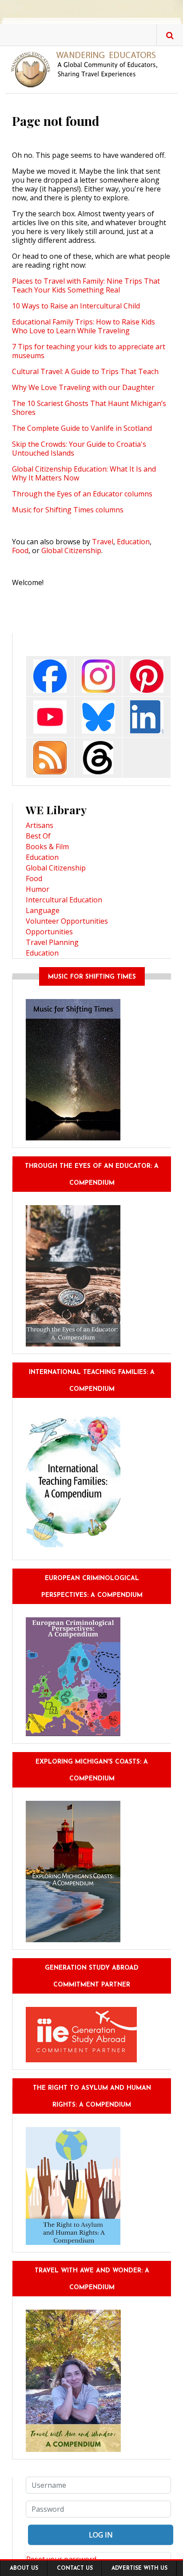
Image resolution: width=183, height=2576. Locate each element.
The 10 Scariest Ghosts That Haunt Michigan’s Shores (89, 408)
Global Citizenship (71, 550)
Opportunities (49, 932)
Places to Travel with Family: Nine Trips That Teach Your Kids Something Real (86, 285)
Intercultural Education (64, 900)
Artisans (40, 825)
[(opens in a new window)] (50, 675)
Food (20, 550)
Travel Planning (52, 942)
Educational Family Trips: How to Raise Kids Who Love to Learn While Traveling (84, 326)
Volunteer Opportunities (67, 921)
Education (133, 542)
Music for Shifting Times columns (68, 510)
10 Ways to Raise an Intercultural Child (76, 306)
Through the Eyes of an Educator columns (82, 494)
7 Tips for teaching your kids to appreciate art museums (89, 351)
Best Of (38, 836)
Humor (38, 889)
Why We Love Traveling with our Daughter (83, 387)
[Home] (88, 69)
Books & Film (47, 847)
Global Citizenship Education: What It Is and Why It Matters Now (84, 473)
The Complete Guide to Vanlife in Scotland (82, 428)
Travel (103, 542)
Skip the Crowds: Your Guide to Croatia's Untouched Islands (79, 449)
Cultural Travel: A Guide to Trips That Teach (85, 371)
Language (43, 910)
